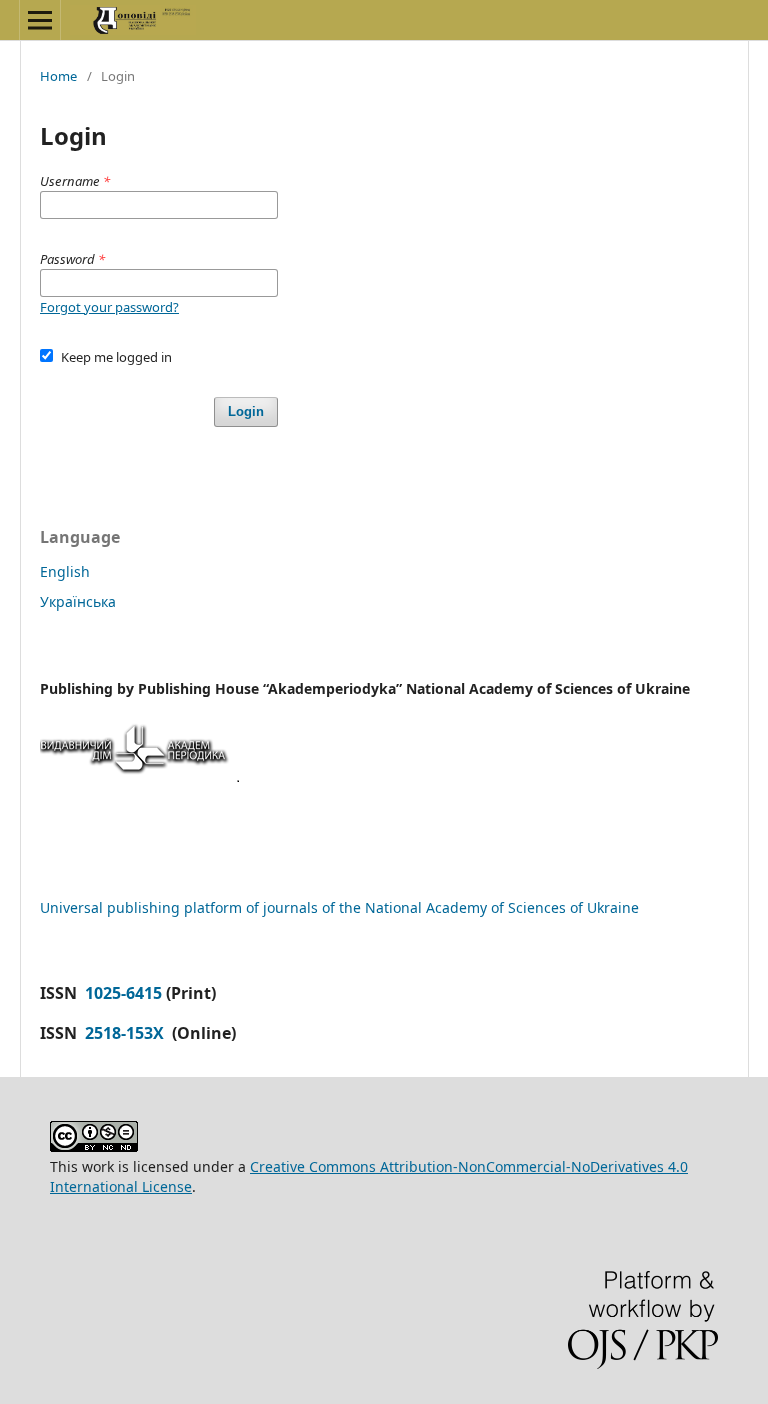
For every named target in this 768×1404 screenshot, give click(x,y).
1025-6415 (123, 993)
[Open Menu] (40, 20)
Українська (78, 601)
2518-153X (126, 1033)
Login (246, 411)
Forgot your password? (109, 307)
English (65, 571)
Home (58, 76)
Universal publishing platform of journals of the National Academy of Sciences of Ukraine (339, 907)
